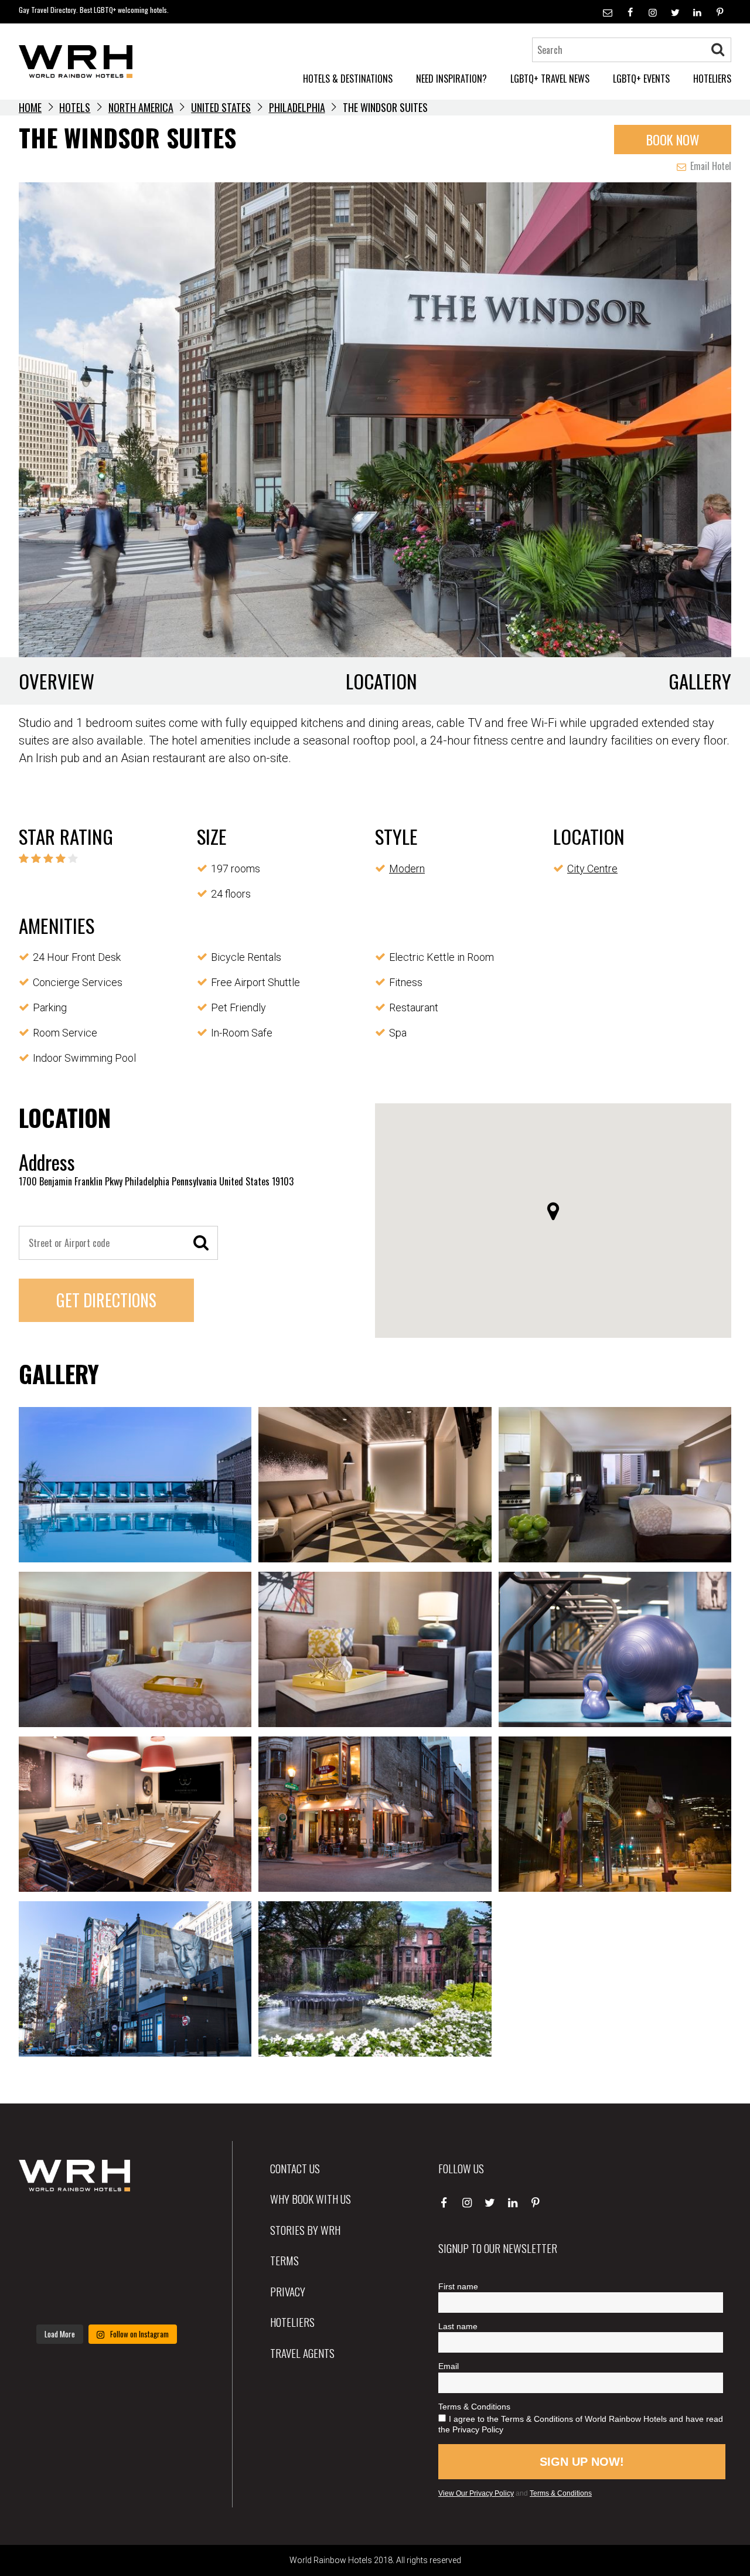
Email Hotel (710, 166)
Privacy (288, 2291)
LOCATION (381, 681)
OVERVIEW (57, 681)
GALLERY (700, 681)
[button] (553, 1211)
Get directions (106, 1300)
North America (141, 107)
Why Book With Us (311, 2198)
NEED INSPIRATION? (451, 79)
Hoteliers (292, 2322)
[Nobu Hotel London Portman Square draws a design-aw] (167, 2262)
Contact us (295, 2168)
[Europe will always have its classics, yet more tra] (167, 2299)
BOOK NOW (673, 139)
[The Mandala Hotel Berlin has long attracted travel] (106, 2226)
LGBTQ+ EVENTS (641, 79)
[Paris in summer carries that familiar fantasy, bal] (46, 2299)
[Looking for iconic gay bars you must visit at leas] (106, 2262)
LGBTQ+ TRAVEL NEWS (550, 79)
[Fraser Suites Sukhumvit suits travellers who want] (46, 2226)
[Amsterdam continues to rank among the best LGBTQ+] (167, 2226)
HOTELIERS (712, 79)
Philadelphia (297, 107)
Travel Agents (302, 2353)
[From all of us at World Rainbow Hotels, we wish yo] (106, 2299)
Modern (407, 869)
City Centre (592, 869)
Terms (284, 2260)
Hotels (75, 107)
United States (221, 107)
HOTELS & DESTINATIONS (348, 79)
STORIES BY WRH (305, 2230)
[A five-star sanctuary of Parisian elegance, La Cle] (46, 2262)
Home (30, 107)
